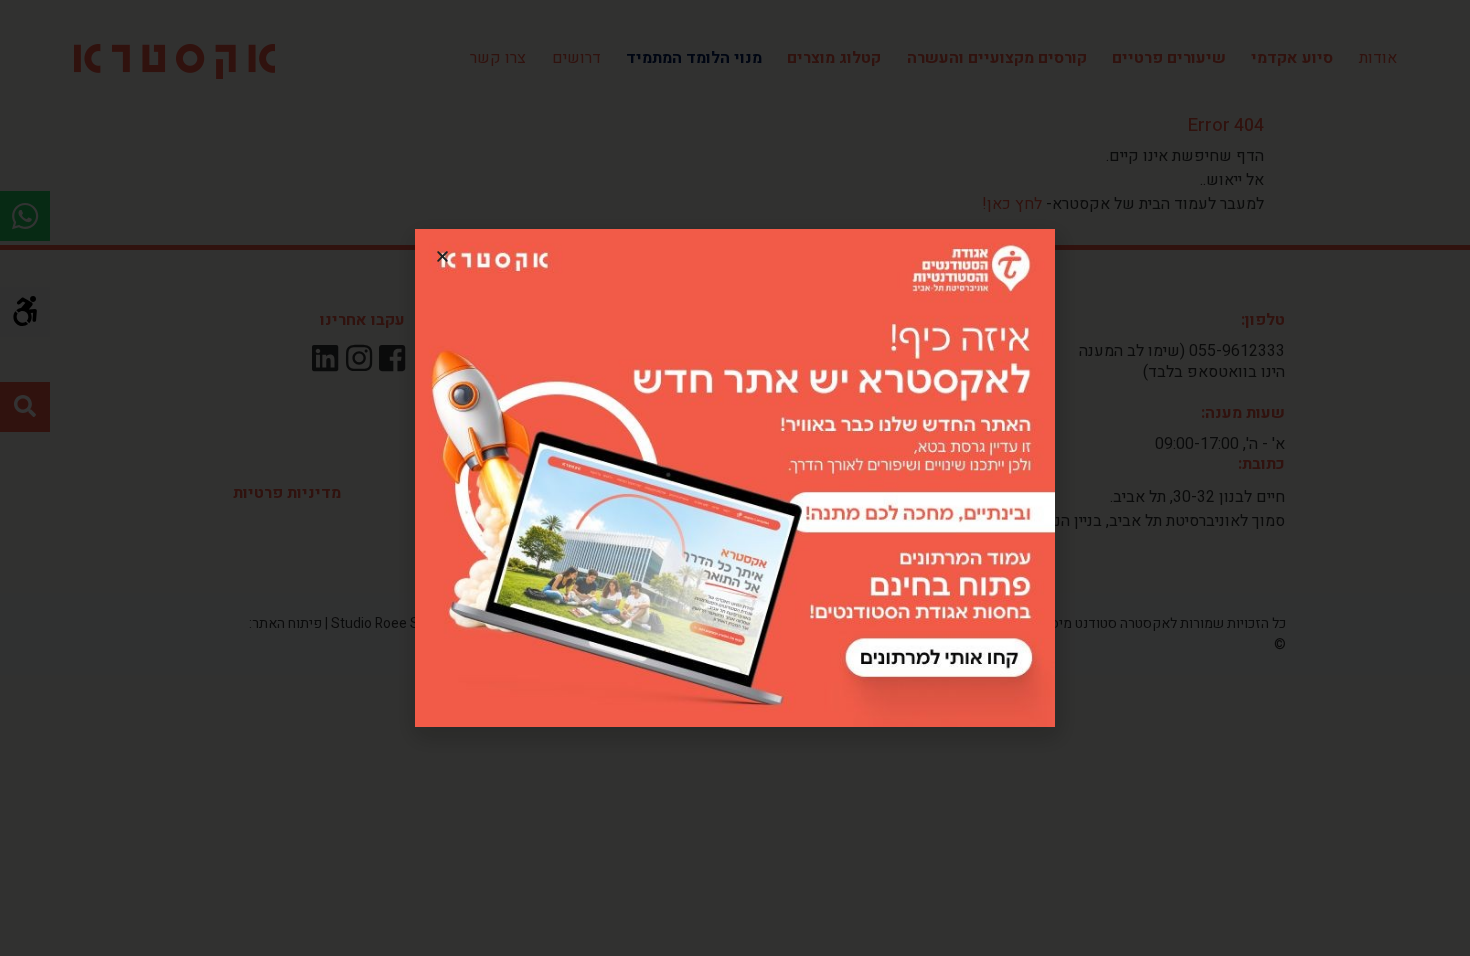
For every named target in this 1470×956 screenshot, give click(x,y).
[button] (442, 256)
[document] (735, 478)
